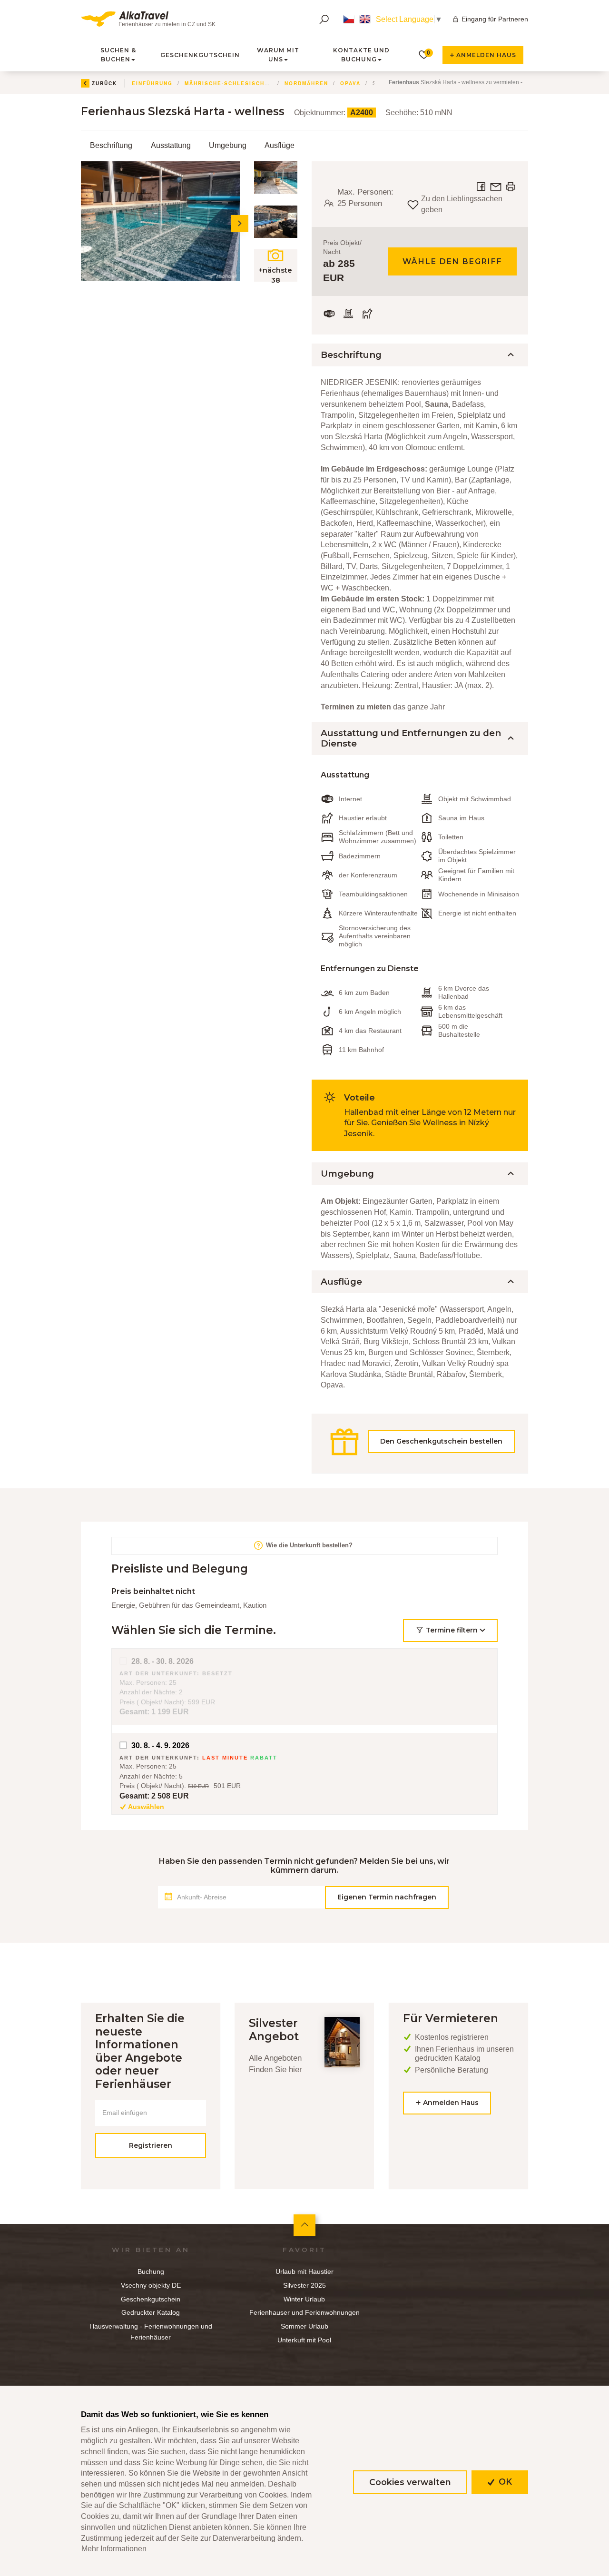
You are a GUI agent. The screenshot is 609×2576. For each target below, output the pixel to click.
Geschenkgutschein (200, 55)
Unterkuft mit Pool (304, 2340)
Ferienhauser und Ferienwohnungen (304, 2312)
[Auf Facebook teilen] (482, 186)
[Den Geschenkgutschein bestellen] (420, 1458)
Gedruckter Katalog (151, 2312)
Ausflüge (280, 145)
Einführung (152, 83)
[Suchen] (324, 19)
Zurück (104, 83)
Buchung (151, 2271)
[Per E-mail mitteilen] (497, 186)
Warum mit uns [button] (278, 55)
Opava (350, 83)
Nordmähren (306, 83)
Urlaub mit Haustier (304, 2271)
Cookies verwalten (410, 2482)
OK (504, 2482)
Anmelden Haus (485, 55)
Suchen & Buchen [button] (118, 55)
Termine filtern (452, 1630)
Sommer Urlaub (304, 2326)
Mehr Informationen (114, 2549)
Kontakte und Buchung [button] (361, 55)
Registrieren (151, 2145)
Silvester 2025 (304, 2285)
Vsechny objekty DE (151, 2285)
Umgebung (228, 145)
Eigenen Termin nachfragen (387, 1897)
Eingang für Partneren (495, 19)
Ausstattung (171, 145)
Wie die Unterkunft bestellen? (308, 1546)
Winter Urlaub (304, 2299)
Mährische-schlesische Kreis (238, 83)
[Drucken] (511, 186)
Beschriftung (111, 145)
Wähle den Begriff (452, 261)
